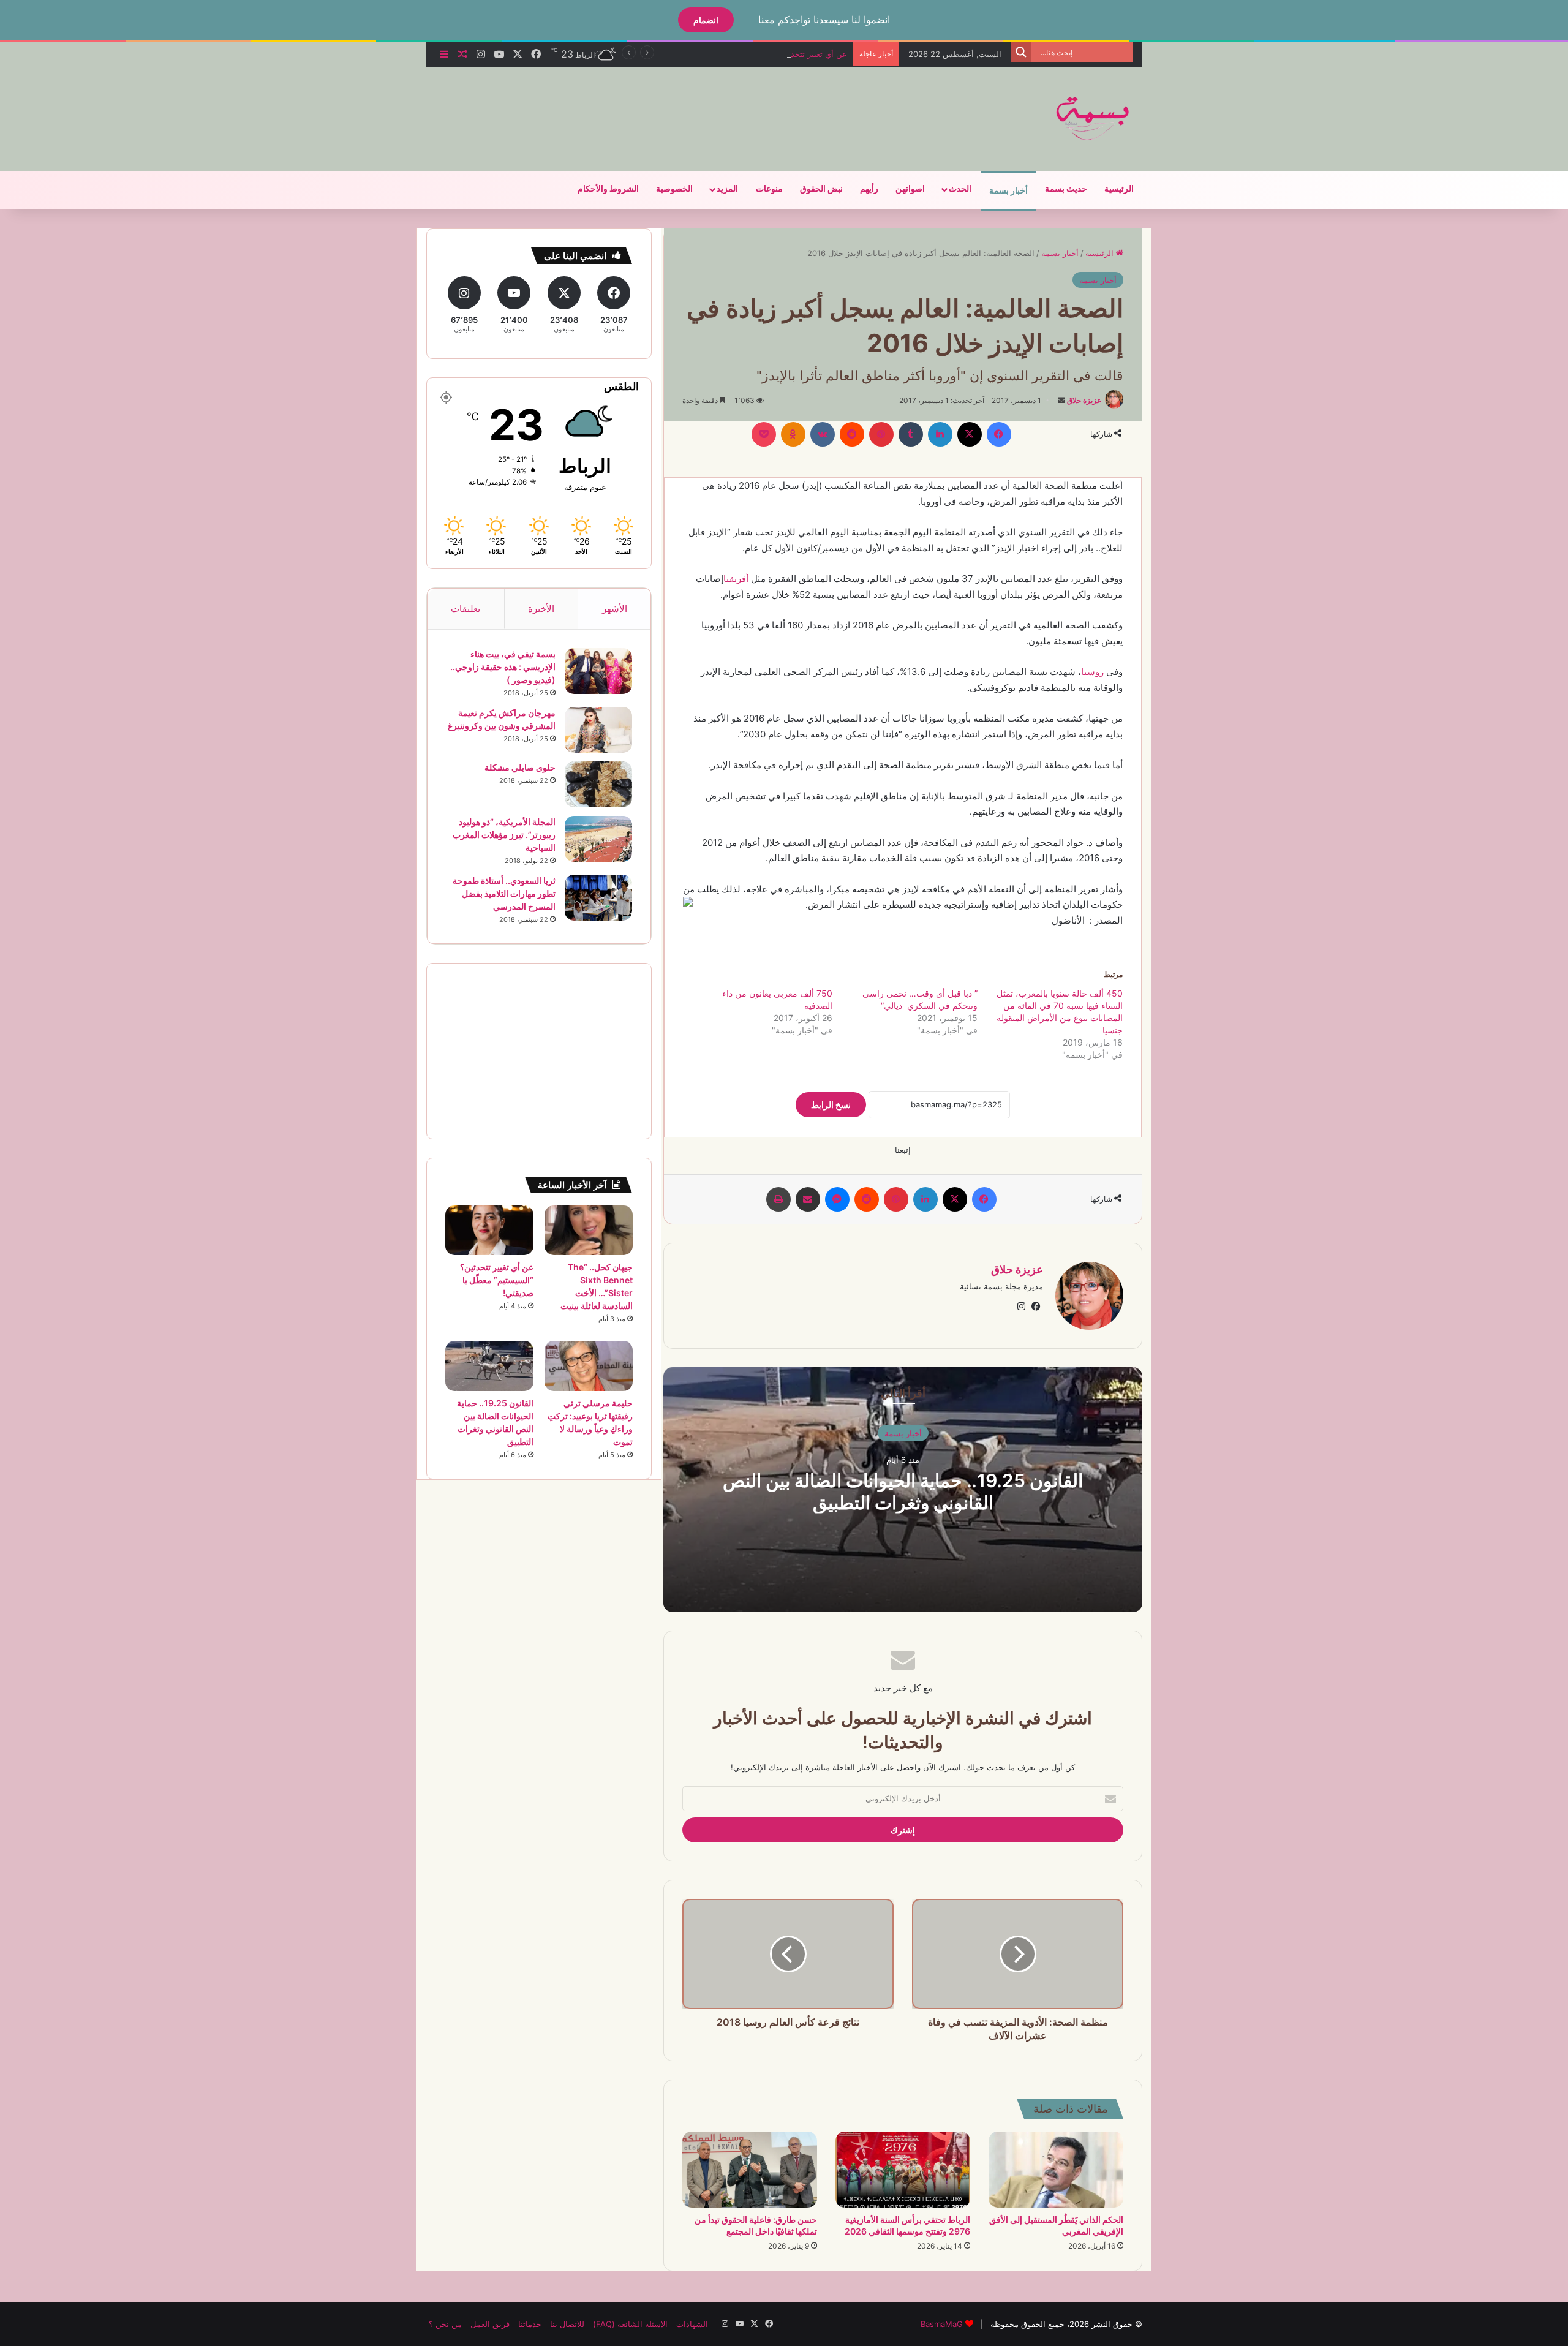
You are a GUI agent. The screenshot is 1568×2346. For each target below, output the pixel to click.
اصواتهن (910, 189)
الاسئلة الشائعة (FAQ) (630, 2324)
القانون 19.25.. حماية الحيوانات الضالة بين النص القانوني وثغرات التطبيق (903, 1492)
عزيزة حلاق (1084, 400)
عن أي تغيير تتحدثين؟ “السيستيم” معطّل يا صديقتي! (759, 54)
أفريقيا (736, 579)
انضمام (706, 20)
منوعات (769, 189)
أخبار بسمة (1008, 191)
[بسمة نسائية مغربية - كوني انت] (1093, 119)
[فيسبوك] (999, 434)
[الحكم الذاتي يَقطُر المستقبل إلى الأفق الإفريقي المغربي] (1056, 2170)
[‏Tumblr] (911, 434)
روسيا (1092, 672)
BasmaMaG (942, 2324)
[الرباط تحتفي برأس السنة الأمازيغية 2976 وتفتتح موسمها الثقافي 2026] (903, 2170)
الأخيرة (541, 609)
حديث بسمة (1066, 189)
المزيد (727, 189)
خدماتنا (530, 2324)
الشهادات (692, 2324)
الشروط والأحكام (608, 189)
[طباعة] (778, 1199)
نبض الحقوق (821, 189)
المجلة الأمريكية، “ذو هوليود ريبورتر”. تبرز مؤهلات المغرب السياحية (504, 835)
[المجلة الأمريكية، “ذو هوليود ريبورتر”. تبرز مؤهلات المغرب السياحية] (598, 839)
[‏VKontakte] (823, 434)
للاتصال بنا (567, 2324)
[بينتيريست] (881, 434)
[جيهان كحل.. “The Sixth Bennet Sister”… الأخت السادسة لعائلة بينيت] (589, 1230)
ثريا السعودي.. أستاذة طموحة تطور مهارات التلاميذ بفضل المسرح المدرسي (504, 893)
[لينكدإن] (940, 434)
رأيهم (869, 189)
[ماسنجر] (837, 1199)
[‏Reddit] (852, 434)
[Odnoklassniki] (793, 434)
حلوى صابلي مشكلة (520, 767)
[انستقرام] (1021, 1307)
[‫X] (970, 434)
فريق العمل (490, 2324)
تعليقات (466, 609)
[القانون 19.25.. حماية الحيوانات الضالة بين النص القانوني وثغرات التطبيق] (489, 1366)
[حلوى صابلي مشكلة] (598, 784)
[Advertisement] (661, 107)
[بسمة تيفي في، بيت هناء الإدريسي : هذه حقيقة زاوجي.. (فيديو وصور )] (598, 671)
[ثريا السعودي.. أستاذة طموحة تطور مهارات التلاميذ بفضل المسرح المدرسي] (598, 898)
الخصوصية (674, 189)
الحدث (960, 189)
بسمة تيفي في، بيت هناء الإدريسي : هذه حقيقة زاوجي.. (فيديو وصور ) (503, 667)
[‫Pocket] (764, 434)
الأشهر (615, 609)
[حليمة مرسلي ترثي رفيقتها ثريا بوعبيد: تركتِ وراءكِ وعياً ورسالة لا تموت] (589, 1366)
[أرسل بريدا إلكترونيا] (1061, 400)
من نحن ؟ (445, 2324)
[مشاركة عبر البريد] (808, 1199)
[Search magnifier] (1021, 52)
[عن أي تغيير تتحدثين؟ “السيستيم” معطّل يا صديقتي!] (489, 1230)
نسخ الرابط (831, 1105)
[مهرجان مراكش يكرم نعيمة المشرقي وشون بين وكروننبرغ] (598, 730)
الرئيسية (1119, 189)
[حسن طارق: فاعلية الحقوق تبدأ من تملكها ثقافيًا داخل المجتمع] (750, 2170)
